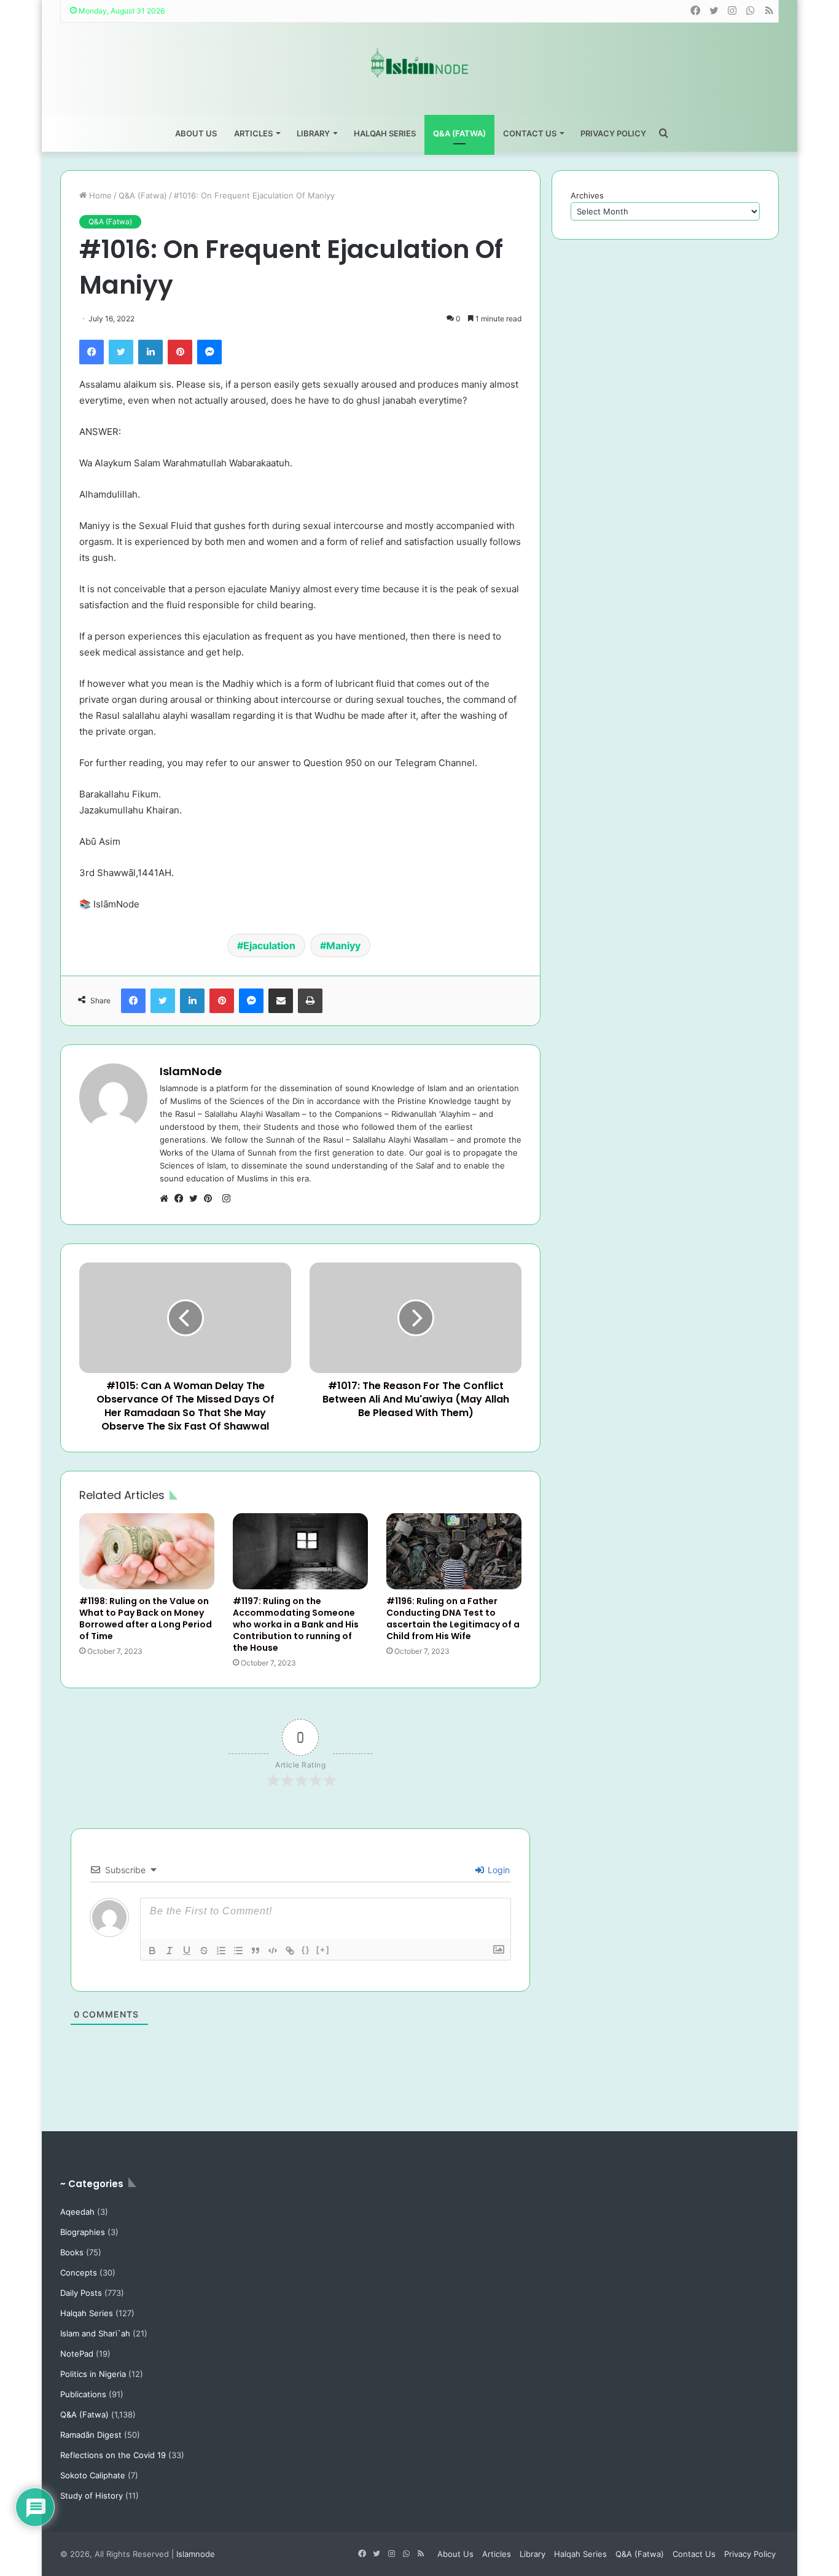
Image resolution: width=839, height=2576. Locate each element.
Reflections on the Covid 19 (113, 2455)
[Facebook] (92, 352)
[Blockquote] (256, 1951)
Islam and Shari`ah (95, 2333)
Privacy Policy (613, 133)
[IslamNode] (419, 62)
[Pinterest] (180, 352)
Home (99, 195)
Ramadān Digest (91, 2435)
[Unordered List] (238, 1951)
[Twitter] (121, 352)
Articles (253, 133)
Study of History (92, 2496)
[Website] (167, 1199)
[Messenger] (209, 352)
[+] (323, 1950)
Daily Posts (81, 2293)
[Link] (290, 1951)
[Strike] (204, 1951)
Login (498, 1870)
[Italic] (170, 1951)
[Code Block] (273, 1951)
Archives (587, 195)
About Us (196, 133)
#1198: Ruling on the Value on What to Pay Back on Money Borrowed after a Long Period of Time (146, 1619)
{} (306, 1950)
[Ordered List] (221, 1951)
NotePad (77, 2354)
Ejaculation (269, 945)
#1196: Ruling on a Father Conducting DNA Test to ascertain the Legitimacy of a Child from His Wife (453, 1619)
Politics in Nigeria (93, 2374)
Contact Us (530, 133)
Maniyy (343, 945)
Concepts (79, 2273)
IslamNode (191, 1071)
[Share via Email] (281, 1001)
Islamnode (196, 2554)
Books (72, 2252)
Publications (83, 2394)
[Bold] (152, 1951)
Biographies (83, 2232)
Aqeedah (77, 2212)
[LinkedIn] (150, 352)
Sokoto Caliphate (93, 2475)
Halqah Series (385, 133)
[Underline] (187, 1951)
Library (313, 133)
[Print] (310, 1001)
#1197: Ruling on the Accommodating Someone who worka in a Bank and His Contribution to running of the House (296, 1624)
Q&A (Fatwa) (459, 133)
